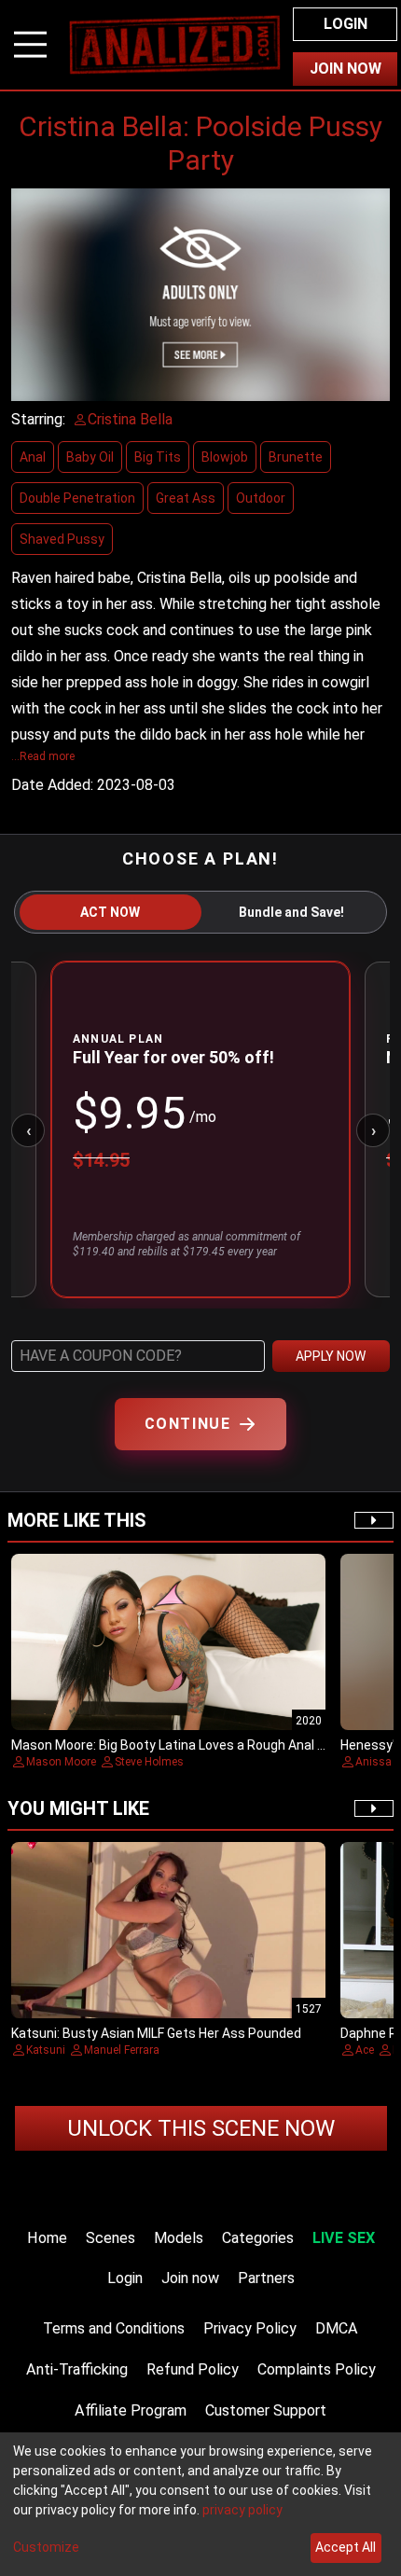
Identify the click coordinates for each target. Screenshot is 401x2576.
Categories (258, 2238)
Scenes (111, 2238)
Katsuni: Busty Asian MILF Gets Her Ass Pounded (156, 2033)
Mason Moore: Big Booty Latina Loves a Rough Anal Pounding (192, 1745)
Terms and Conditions (114, 2328)
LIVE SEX (344, 2238)
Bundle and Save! (291, 912)
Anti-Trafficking (77, 2369)
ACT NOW (110, 912)
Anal (33, 457)
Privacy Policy (250, 2328)
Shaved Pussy (62, 539)
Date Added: (52, 785)
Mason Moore (61, 1762)
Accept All (346, 2547)
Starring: (38, 419)
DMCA (337, 2328)
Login (346, 24)
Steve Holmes (149, 1762)
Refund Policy (193, 2369)
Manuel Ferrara (122, 2050)
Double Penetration (77, 498)
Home (47, 2238)
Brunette (296, 457)
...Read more (43, 756)
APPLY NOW (331, 1356)
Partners (266, 2278)
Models (179, 2238)
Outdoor (261, 498)
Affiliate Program (131, 2410)
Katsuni (46, 2050)
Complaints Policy (317, 2369)
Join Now (346, 69)
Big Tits (158, 457)
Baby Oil (90, 457)
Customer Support (266, 2410)
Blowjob (225, 457)
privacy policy (242, 2510)
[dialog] (200, 2504)
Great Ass (186, 498)
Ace (365, 2050)
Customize (46, 2547)
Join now (190, 2278)
